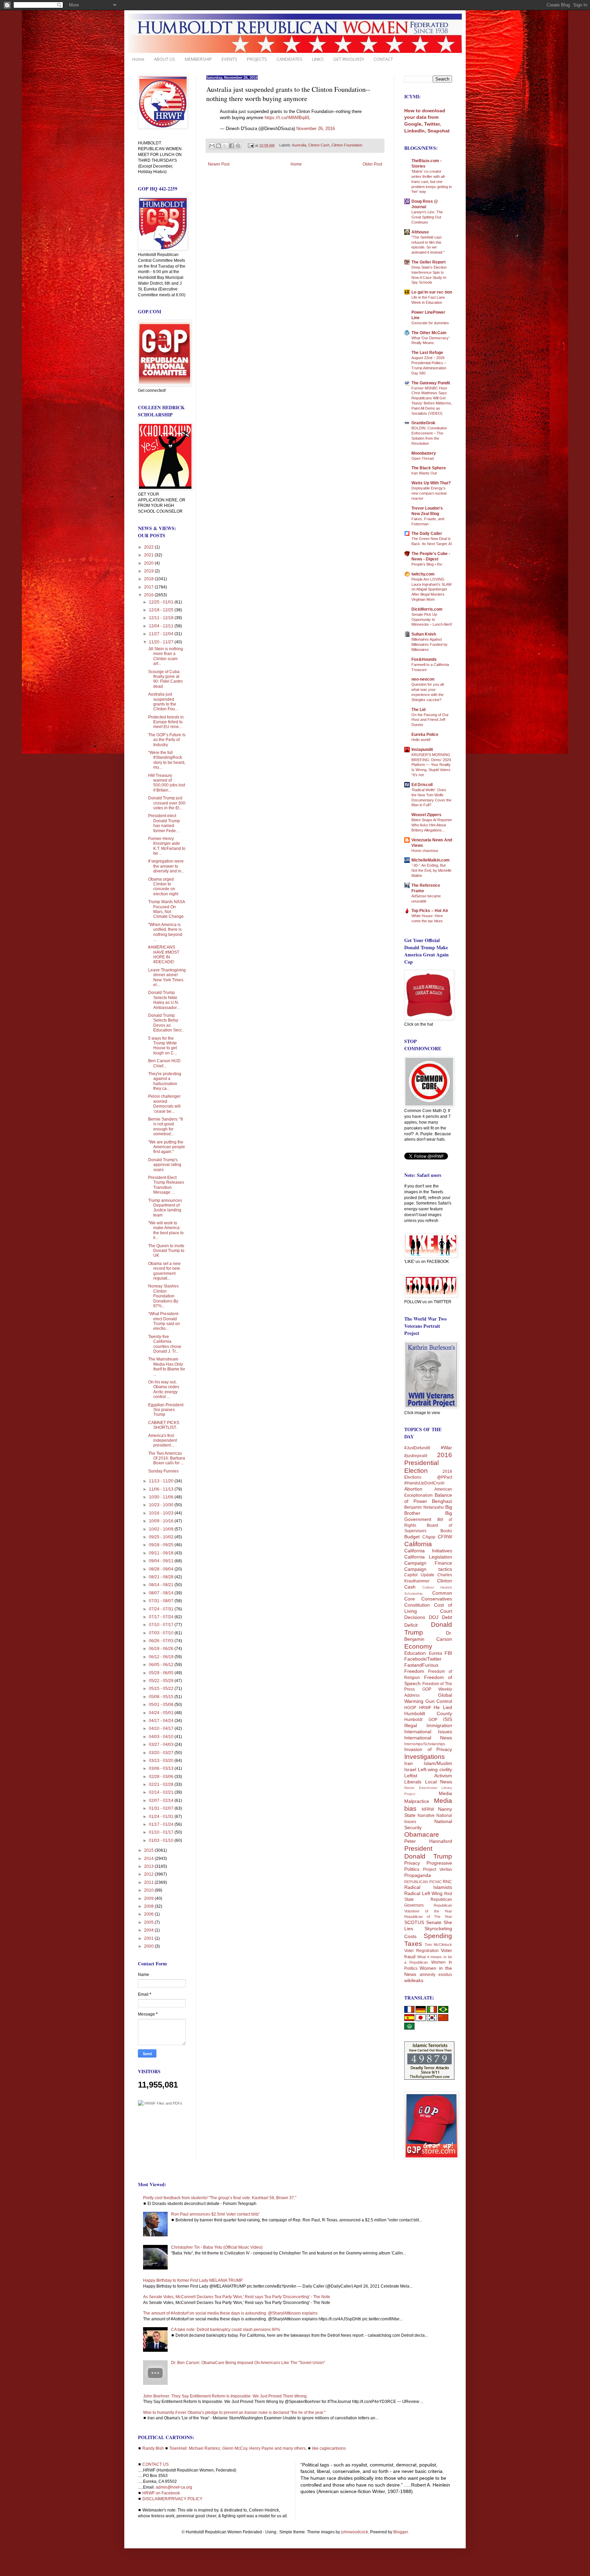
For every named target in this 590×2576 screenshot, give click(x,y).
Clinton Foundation (347, 145)
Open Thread (423, 458)
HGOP (410, 1708)
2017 (149, 587)
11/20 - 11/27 (162, 642)
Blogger (401, 2532)
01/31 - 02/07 (162, 1808)
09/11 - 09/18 (162, 1553)
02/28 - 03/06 (162, 1777)
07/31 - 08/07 (162, 1601)
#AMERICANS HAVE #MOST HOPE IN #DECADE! (164, 955)
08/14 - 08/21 (162, 1585)
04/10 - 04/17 (162, 1728)
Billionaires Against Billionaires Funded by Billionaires (430, 644)
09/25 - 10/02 (162, 1537)
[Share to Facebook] (231, 146)
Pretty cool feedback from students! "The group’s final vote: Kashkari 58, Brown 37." (220, 2198)
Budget (412, 1537)
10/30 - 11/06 (162, 1497)
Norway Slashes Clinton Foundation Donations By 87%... (163, 1296)
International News (428, 1738)
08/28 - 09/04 (162, 1569)
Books (446, 1531)
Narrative (426, 1816)
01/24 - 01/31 (162, 1817)
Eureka (436, 1653)
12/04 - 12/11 (162, 626)
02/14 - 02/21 (162, 1792)
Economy (418, 1646)
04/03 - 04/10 (162, 1737)
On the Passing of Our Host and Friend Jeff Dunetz (430, 720)
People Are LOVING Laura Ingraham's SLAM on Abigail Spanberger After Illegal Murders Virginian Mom (431, 589)
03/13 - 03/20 (162, 1761)
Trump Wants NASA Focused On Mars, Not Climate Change (166, 909)
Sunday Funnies (163, 1471)
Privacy (412, 1863)
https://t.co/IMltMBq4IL (287, 118)
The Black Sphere (429, 468)
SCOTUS (414, 1922)
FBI (448, 1653)
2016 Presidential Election (428, 1463)
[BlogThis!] (219, 146)
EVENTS (229, 59)
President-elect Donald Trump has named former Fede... (164, 823)
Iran (409, 1763)
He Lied (443, 1707)
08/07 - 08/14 (162, 1593)
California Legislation (428, 1557)
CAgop (429, 1537)
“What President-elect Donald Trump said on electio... (164, 1321)
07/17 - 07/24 (162, 1617)
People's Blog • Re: (427, 564)
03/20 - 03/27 (162, 1753)
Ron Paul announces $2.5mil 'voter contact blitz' (215, 2214)
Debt (447, 1617)
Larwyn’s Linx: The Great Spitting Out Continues (427, 217)
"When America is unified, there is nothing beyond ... (165, 932)
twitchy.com (423, 574)
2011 (149, 1882)
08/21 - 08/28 (162, 1577)
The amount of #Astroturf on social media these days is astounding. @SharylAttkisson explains (230, 2313)
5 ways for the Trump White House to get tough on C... (163, 1046)
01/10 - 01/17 (162, 1832)
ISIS (448, 1719)
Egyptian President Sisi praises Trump (166, 1410)
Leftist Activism (428, 1776)
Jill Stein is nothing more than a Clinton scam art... (166, 656)
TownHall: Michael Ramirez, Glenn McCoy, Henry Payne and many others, (238, 2448)
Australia (299, 145)
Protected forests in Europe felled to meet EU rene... (166, 722)
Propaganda (418, 1875)
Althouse (420, 232)
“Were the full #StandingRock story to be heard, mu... (167, 760)
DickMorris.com (427, 609)
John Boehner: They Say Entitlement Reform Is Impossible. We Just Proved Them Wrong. (225, 2396)
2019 (149, 571)
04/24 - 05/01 (162, 1713)
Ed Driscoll (422, 785)
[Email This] (212, 146)
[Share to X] (225, 146)
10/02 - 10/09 (162, 1529)
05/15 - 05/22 (162, 1689)
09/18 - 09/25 (162, 1545)
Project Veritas (438, 1869)
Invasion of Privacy (428, 1749)
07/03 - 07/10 (162, 1633)
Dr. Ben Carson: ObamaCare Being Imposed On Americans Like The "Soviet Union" (248, 2363)
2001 (149, 1938)
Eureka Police (425, 735)
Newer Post (219, 164)
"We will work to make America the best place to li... (166, 1230)
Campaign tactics (428, 1569)
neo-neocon (423, 679)
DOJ (434, 1617)
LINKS (318, 59)
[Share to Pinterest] (238, 146)
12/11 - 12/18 (162, 618)
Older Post (372, 164)
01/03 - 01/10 (162, 1840)
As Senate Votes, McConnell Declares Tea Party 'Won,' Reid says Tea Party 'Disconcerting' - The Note (237, 2297)
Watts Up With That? (431, 483)
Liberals (413, 1782)
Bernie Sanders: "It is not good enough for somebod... (165, 1127)
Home (138, 59)
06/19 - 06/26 (162, 1649)
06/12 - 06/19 (162, 1657)
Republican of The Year (428, 1917)
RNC (447, 1882)
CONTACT (383, 59)
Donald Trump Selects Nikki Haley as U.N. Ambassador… (165, 1000)
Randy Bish (153, 2448)
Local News (439, 1782)
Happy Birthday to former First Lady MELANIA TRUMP (193, 2280)
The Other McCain (429, 333)
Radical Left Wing (423, 1893)
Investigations (425, 1757)
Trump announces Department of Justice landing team (165, 1208)
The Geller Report (429, 262)
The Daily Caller (427, 533)
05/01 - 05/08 (162, 1705)
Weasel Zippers (426, 815)
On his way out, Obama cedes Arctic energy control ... (164, 1389)
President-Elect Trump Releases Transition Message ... (166, 1185)
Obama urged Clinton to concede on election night (163, 887)
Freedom (414, 1671)
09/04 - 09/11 (162, 1561)
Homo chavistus (425, 851)
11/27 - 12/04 (162, 634)
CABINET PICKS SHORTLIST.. (164, 1425)
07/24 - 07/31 (162, 1609)
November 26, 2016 (316, 129)
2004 (149, 1930)
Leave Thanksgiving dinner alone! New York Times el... (167, 977)
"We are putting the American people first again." (167, 1147)
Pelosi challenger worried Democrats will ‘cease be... (164, 1104)
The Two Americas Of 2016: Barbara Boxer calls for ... (167, 1458)
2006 (149, 1914)
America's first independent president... (163, 1441)
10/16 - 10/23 (162, 1513)
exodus (445, 1975)
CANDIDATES (290, 59)
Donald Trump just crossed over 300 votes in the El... (167, 803)
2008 (149, 1906)
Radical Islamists (428, 1887)
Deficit (411, 1625)
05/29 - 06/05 (162, 1673)
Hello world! (421, 740)
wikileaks (414, 1980)
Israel (410, 1769)
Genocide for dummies (430, 323)
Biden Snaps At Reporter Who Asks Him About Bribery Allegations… (432, 825)
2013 (149, 1866)
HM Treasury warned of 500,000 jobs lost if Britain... (167, 783)
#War (446, 1448)
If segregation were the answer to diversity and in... (166, 866)
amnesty (427, 1975)
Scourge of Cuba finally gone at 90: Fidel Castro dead (165, 679)
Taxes (413, 1944)
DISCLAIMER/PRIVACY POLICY (172, 2499)
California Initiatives (428, 1551)
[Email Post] (251, 145)
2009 (149, 1898)
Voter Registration (422, 1951)
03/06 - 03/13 (162, 1768)
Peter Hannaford (428, 1841)
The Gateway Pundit (431, 383)
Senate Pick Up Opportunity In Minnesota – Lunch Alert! (432, 620)
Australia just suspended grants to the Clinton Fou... (163, 702)
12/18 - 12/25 (162, 610)
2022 (149, 547)
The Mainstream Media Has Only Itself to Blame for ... (167, 1367)
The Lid (418, 710)
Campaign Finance (428, 1563)
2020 (149, 563)
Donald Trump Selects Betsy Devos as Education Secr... (166, 1023)
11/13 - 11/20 (162, 1481)
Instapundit (422, 750)
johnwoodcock (355, 2532)
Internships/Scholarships (425, 1744)
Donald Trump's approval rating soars (165, 1165)
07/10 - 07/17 (162, 1625)
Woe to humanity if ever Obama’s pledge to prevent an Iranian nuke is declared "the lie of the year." (234, 2413)
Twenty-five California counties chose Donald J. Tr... (165, 1344)
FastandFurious (421, 1665)
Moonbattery (424, 453)
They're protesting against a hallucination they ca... (165, 1081)
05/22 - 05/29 (162, 1681)
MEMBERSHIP (198, 59)
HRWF (425, 1708)
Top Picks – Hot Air (430, 911)
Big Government (428, 1516)
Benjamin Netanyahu (424, 1507)
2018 (149, 579)
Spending (438, 1936)
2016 (149, 595)
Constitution (417, 1605)
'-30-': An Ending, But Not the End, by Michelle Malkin (431, 870)
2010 (149, 1890)
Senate (434, 1922)
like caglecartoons (329, 2448)
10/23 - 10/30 (162, 1505)
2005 (149, 1922)
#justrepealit (416, 1456)
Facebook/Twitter (423, 1659)
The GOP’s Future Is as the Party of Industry (167, 740)
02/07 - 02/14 (162, 1801)
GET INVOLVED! (349, 59)
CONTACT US (156, 2464)
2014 (149, 1859)
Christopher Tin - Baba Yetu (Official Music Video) (217, 2247)
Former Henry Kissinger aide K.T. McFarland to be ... (167, 846)
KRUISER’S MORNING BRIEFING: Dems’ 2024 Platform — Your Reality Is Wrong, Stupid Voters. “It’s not (431, 765)
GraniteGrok (423, 423)
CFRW (445, 1537)
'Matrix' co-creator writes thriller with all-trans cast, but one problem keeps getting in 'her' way (432, 181)
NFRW (428, 1809)
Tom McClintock (439, 1945)
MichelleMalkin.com (431, 860)
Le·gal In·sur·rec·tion (432, 292)
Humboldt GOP (421, 1720)
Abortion (413, 1489)
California (418, 1544)
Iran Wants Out (424, 473)
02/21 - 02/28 (162, 1784)
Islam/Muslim (438, 1763)
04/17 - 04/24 (162, 1721)
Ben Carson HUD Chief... (164, 1063)
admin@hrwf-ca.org (174, 2487)
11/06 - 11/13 (162, 1489)
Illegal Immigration (428, 1725)
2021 (149, 555)
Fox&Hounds (424, 659)
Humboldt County (428, 1713)
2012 (149, 1874)
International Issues (428, 1732)
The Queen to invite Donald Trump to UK (166, 1251)
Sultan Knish (424, 634)
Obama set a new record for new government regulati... (164, 1271)
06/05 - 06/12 (162, 1665)
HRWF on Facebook (161, 2493)
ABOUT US (165, 59)
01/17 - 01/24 (162, 1824)
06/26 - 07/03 (162, 1641)
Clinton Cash (319, 145)
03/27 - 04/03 (162, 1745)
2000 (149, 1946)
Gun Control (439, 1701)
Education (415, 1653)
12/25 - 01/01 (162, 602)
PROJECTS (257, 59)
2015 (149, 1850)
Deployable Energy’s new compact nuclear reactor (429, 493)
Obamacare (422, 1834)
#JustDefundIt (417, 1448)
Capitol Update (419, 1575)
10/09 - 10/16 (162, 1521)
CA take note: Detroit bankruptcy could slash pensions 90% (226, 2330)
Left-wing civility (435, 1769)
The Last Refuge (427, 353)
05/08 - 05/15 (162, 1697)
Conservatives (437, 1599)
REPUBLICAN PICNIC (423, 1882)
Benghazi (442, 1501)
